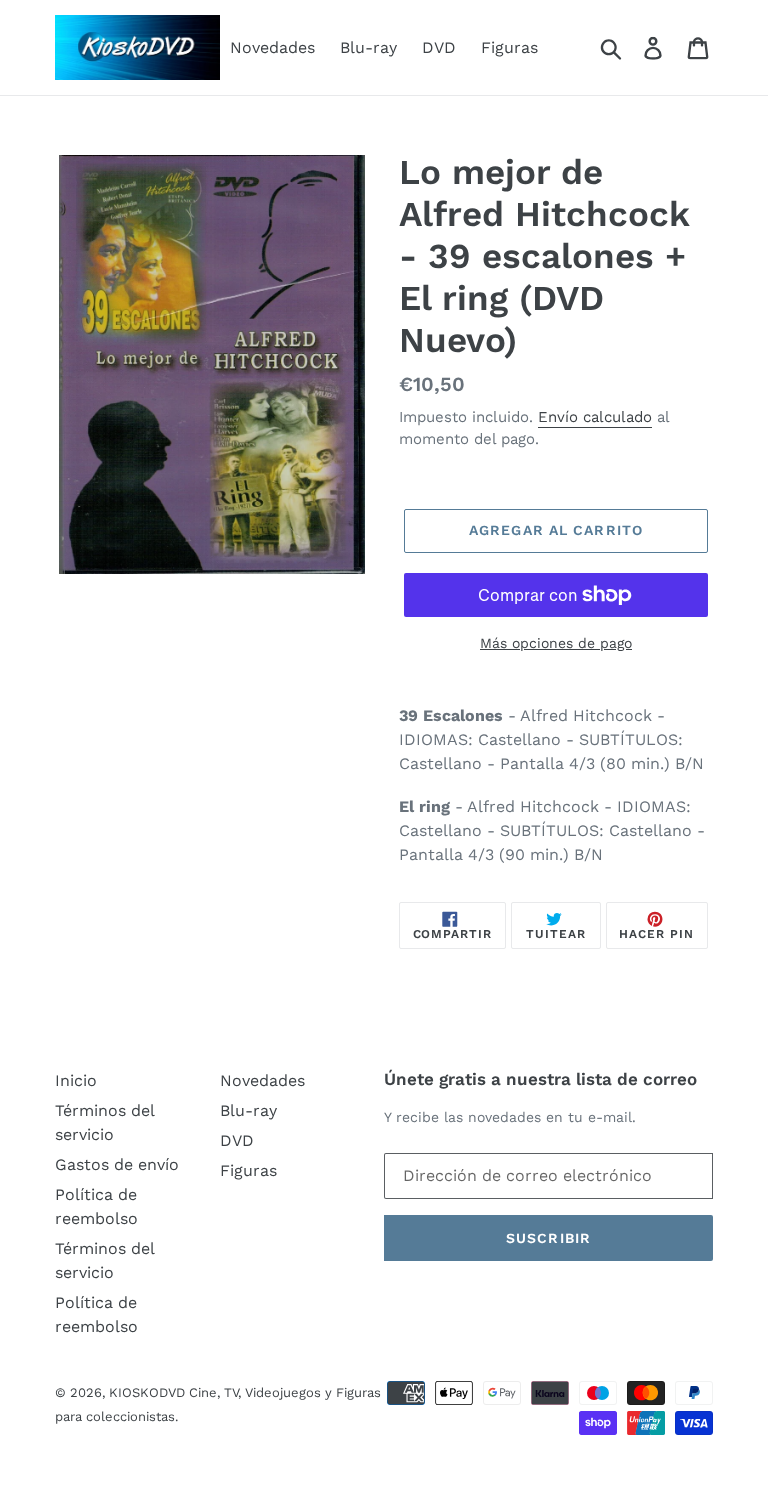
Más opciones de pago (556, 643)
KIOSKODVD (147, 1392)
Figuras (509, 47)
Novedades (272, 47)
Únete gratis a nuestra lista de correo (540, 1079)
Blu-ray (368, 47)
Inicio (76, 1080)
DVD (439, 47)
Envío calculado (595, 417)
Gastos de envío (117, 1164)
